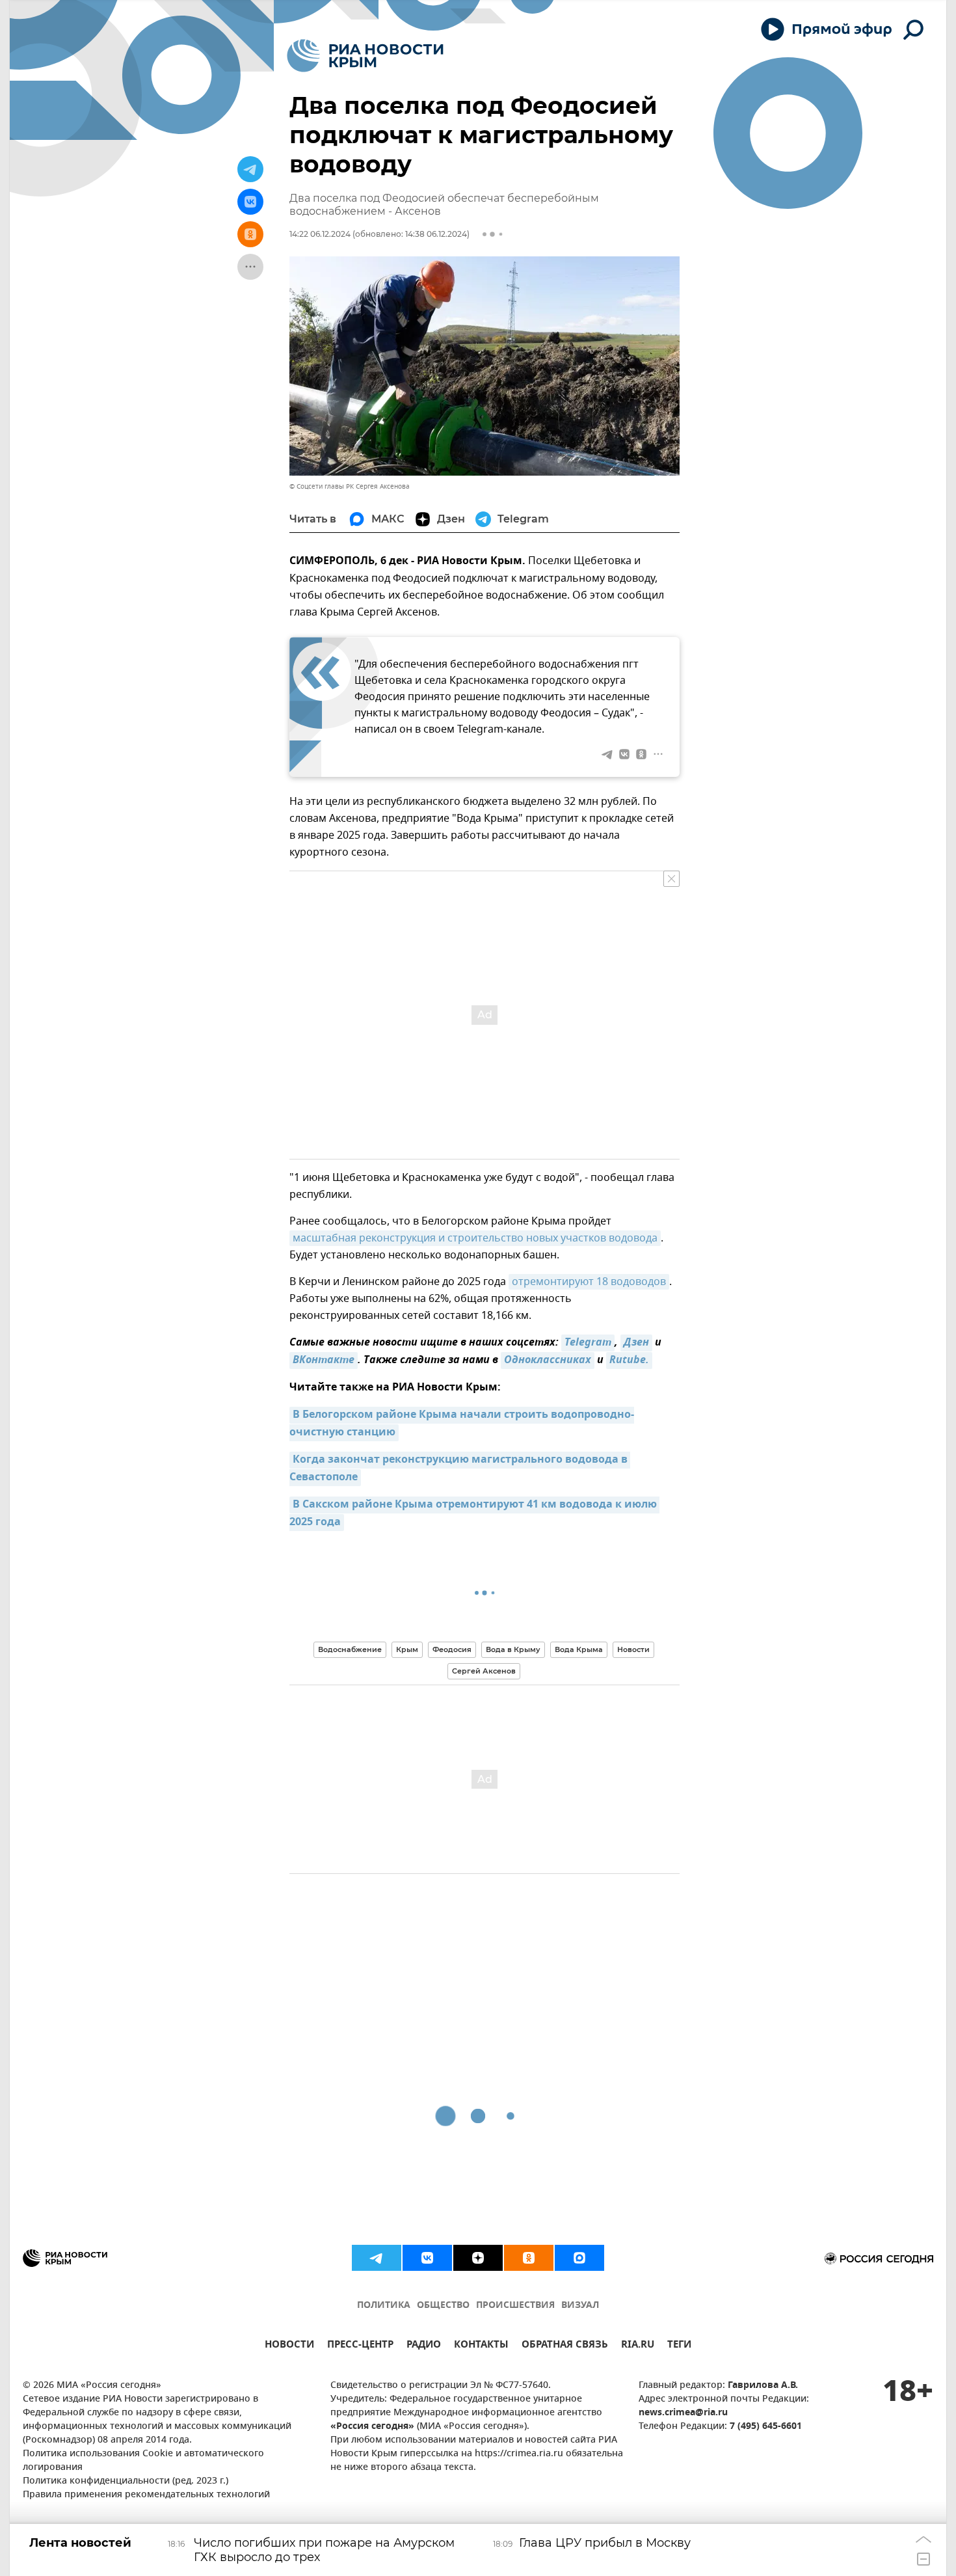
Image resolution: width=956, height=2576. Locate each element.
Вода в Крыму (513, 1649)
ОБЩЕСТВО (443, 2306)
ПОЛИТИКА (384, 2306)
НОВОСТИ (289, 2346)
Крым (407, 1649)
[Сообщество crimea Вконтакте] (427, 2258)
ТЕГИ (679, 2346)
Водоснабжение (350, 1649)
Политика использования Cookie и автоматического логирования (143, 2461)
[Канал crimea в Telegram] (377, 2258)
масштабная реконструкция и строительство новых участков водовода (475, 1238)
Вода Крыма (579, 1649)
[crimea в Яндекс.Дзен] (478, 2258)
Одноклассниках (548, 1361)
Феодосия (452, 1649)
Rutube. (629, 1361)
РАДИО (424, 2346)
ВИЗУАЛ (580, 2306)
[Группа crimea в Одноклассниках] (529, 2258)
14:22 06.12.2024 (320, 234)
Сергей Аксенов (484, 1671)
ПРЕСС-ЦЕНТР (360, 2346)
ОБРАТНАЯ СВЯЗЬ (565, 2346)
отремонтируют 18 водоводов (589, 1282)
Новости (633, 1649)
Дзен (636, 1343)
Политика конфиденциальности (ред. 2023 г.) (126, 2481)
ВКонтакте (324, 1361)
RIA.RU (638, 2346)
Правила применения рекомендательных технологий (146, 2495)
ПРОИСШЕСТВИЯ (515, 2306)
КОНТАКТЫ (481, 2346)
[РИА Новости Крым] (365, 56)
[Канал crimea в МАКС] (579, 2258)
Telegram (588, 1343)
